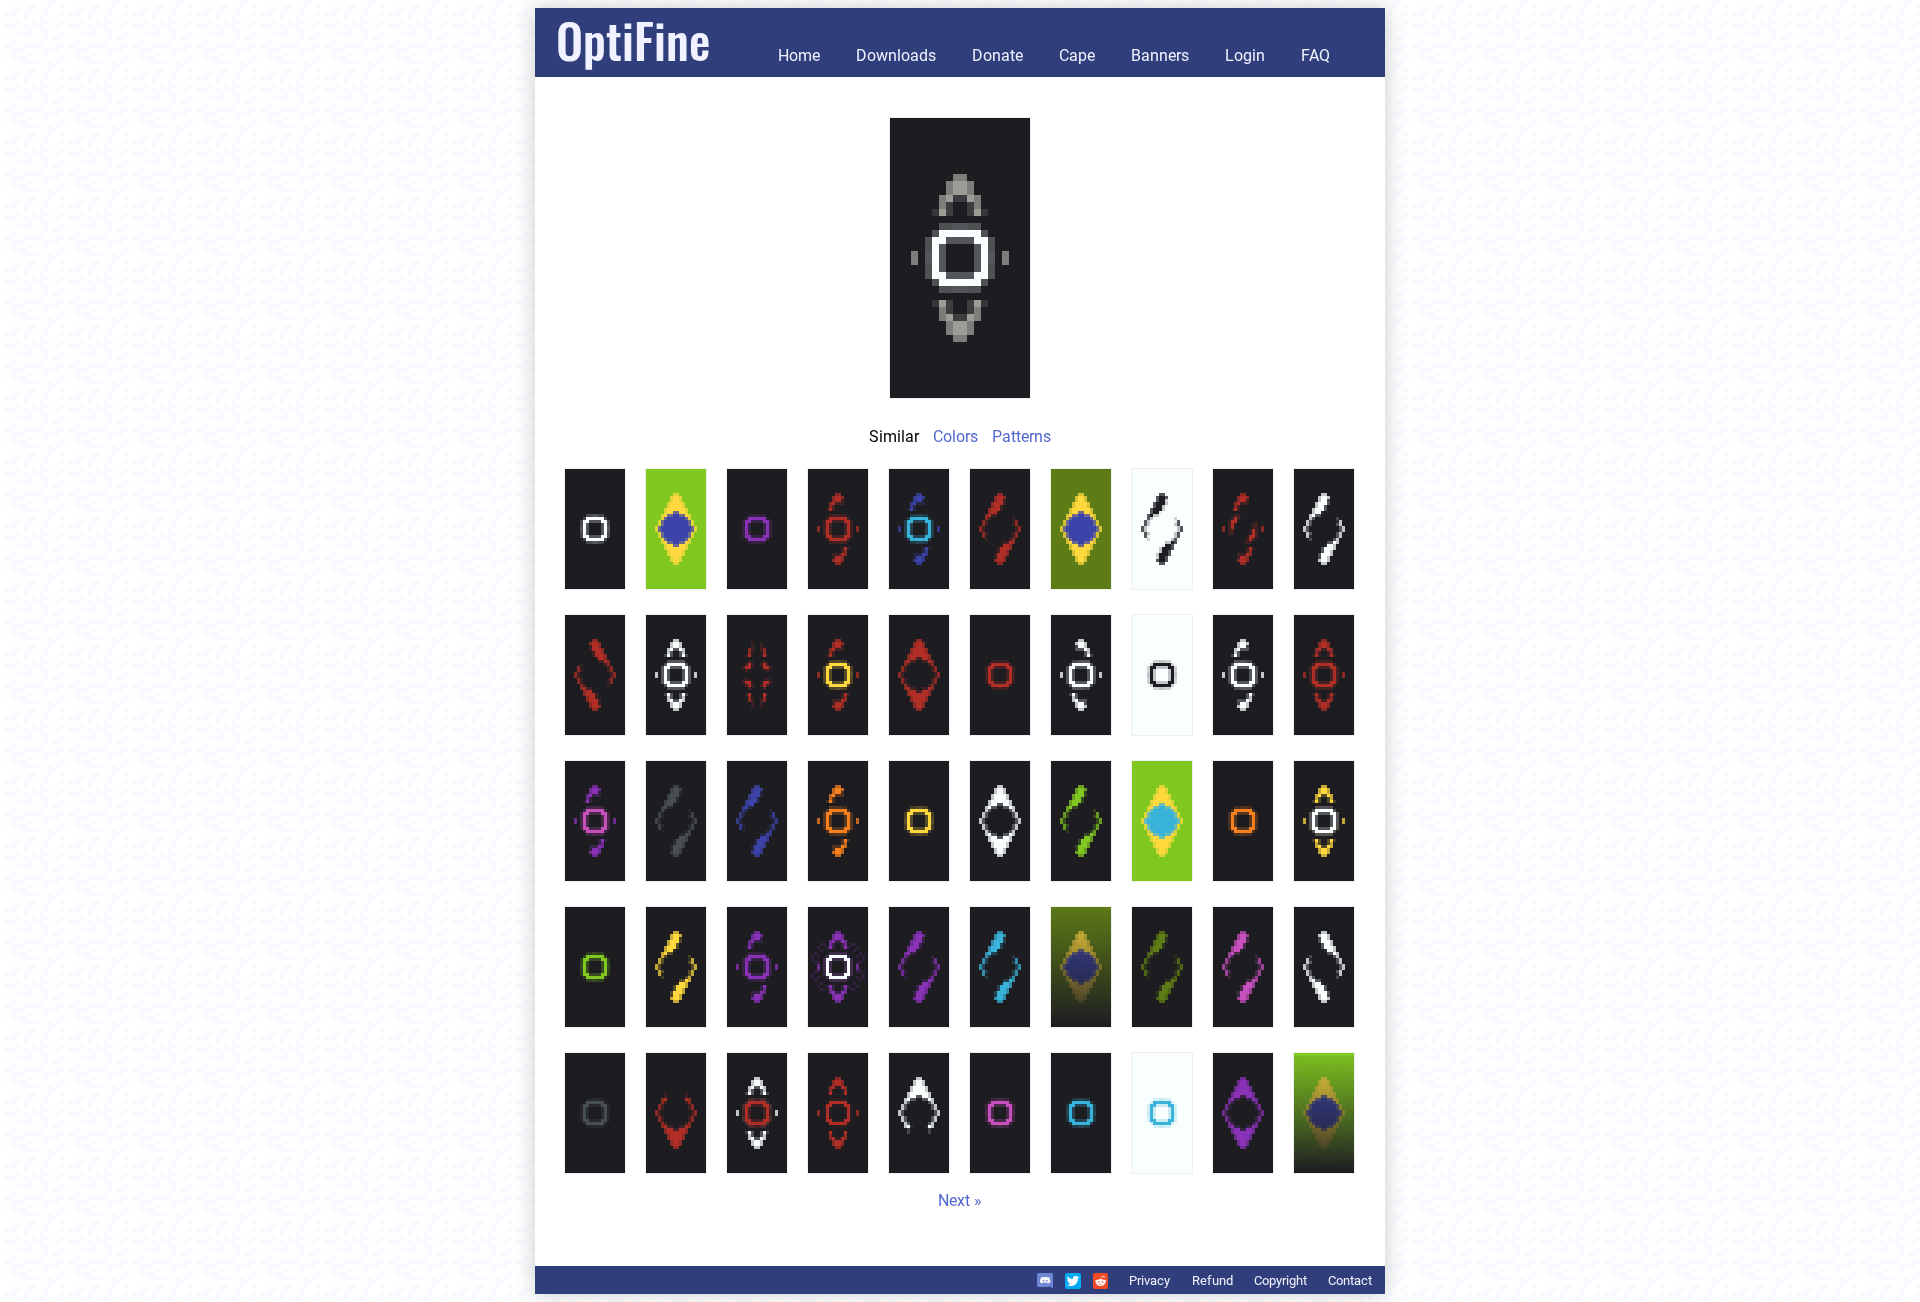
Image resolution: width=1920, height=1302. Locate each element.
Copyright (1280, 1280)
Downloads (896, 55)
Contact (1350, 1280)
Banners (1160, 55)
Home (799, 55)
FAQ (1315, 55)
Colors (955, 436)
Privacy (1149, 1280)
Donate (997, 55)
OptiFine (633, 39)
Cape (1077, 55)
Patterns (1021, 436)
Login (1245, 55)
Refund (1212, 1280)
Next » (960, 1200)
